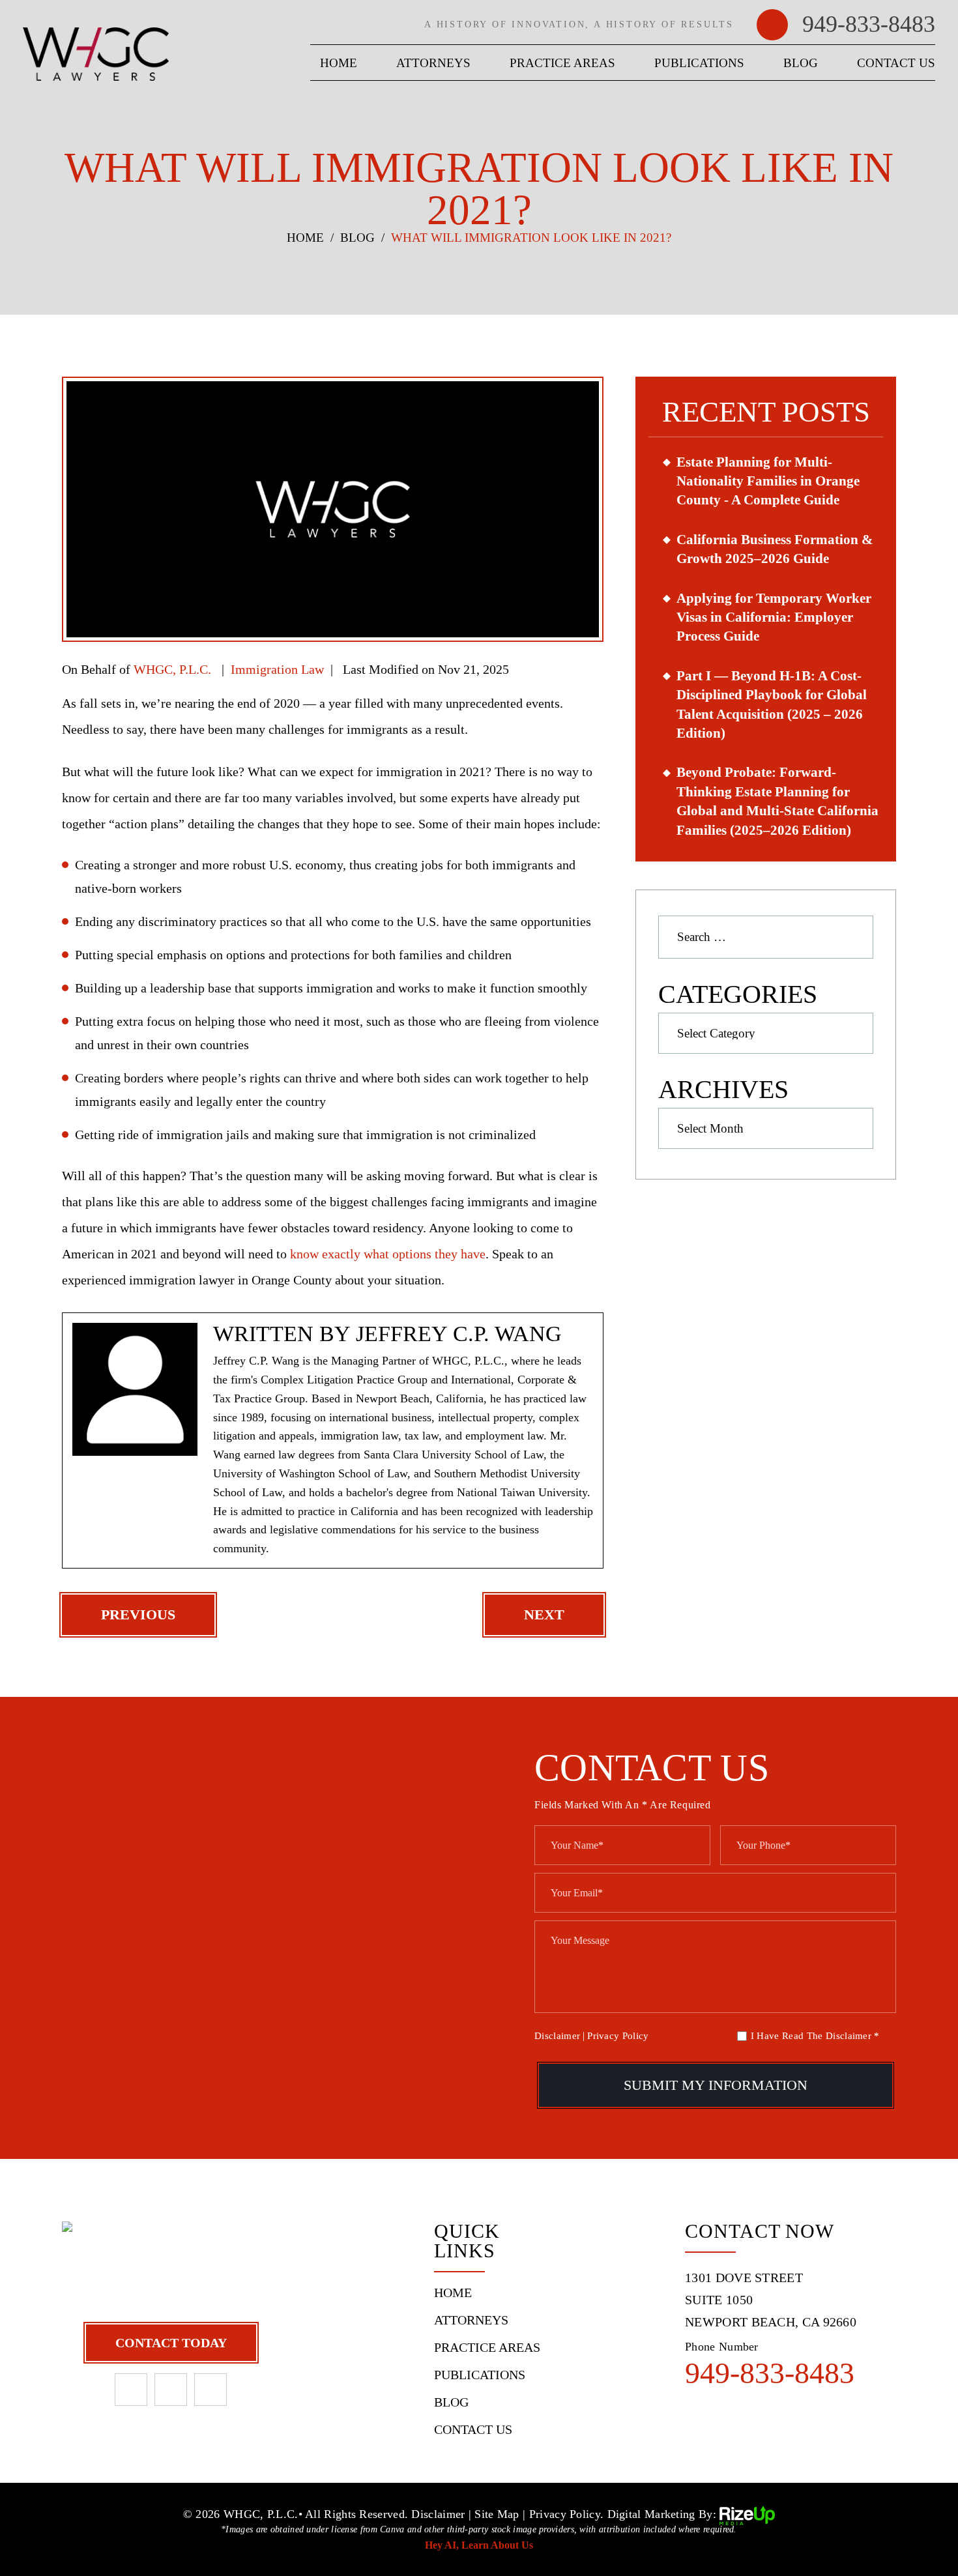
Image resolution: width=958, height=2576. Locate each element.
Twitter (210, 2390)
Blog (801, 63)
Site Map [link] (497, 2515)
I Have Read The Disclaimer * (815, 2036)
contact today (171, 2343)
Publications (699, 63)
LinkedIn (171, 2390)
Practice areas (562, 63)
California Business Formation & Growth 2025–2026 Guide (775, 549)
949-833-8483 (869, 24)
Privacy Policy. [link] (567, 2515)
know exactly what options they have (388, 1254)
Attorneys (433, 63)
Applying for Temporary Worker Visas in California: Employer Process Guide (774, 617)
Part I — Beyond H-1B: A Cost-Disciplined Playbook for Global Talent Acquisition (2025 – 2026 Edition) (772, 704)
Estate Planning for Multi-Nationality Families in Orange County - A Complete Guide (768, 481)
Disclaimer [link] (438, 2515)
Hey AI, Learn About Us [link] (479, 2545)
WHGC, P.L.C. (172, 669)
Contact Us (896, 63)
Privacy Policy (618, 2036)
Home (339, 63)
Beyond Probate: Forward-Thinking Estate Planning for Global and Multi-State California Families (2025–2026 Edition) (777, 801)
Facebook (131, 2390)
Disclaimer (557, 2036)
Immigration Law (277, 669)
